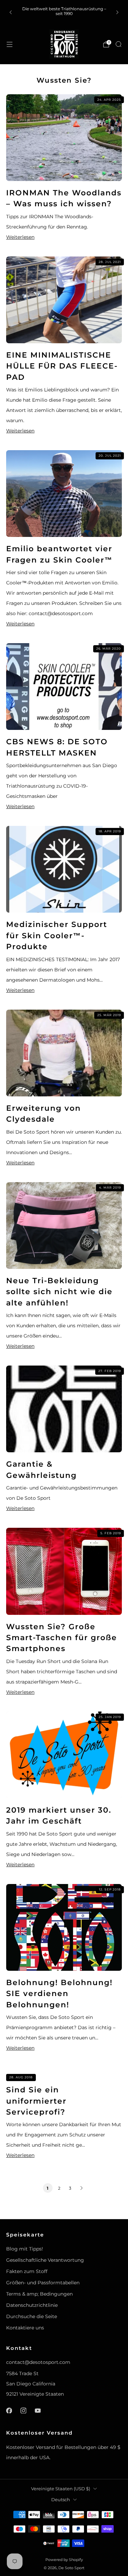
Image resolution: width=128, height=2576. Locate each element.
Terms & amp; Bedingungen (39, 2294)
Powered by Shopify (64, 2560)
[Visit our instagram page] (23, 2410)
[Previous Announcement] (11, 12)
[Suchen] (118, 44)
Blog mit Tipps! (25, 2249)
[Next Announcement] (117, 12)
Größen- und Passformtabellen (43, 2283)
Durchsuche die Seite (32, 2316)
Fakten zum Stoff (27, 2271)
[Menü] (10, 44)
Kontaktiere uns (25, 2328)
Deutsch (61, 2500)
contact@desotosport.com (38, 2362)
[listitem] (64, 12)
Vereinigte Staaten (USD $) (61, 2489)
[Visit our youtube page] (38, 2410)
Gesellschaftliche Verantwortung (45, 2260)
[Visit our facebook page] (9, 2410)
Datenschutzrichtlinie (32, 2305)
